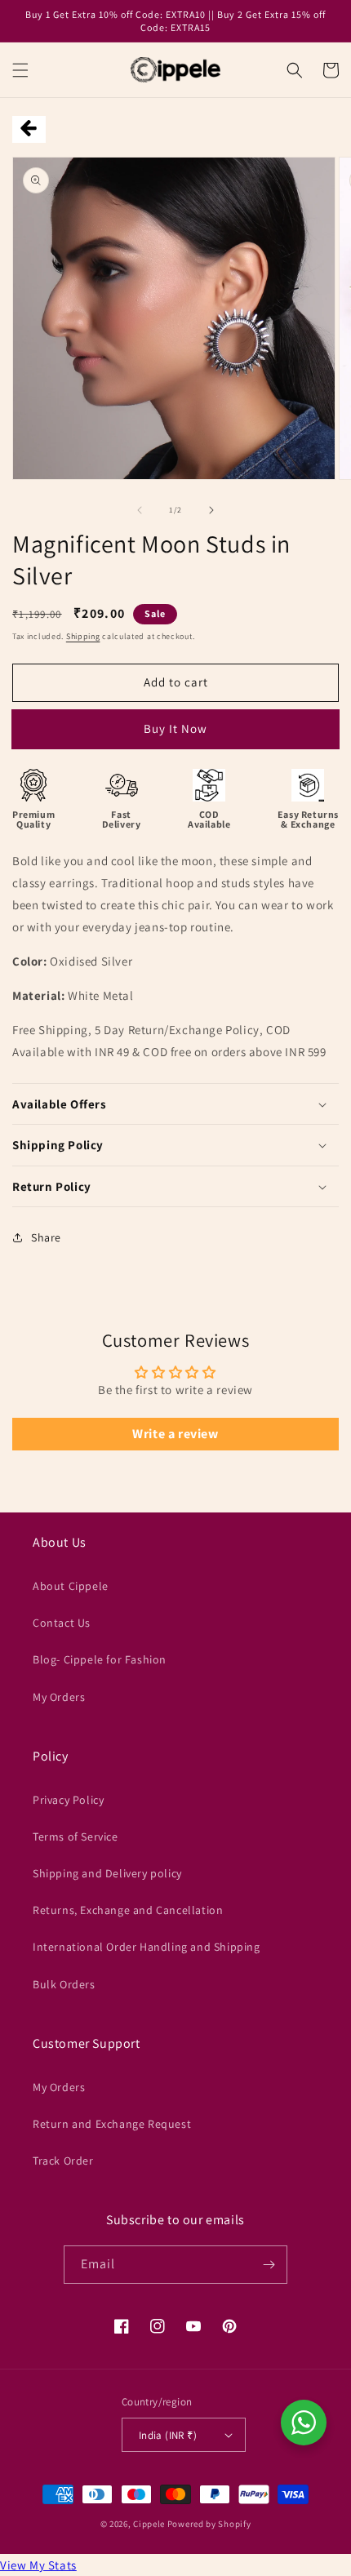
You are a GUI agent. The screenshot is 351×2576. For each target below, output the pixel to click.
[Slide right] (211, 510)
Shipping (83, 636)
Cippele (149, 2524)
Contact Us (62, 1623)
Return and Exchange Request (112, 2124)
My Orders (59, 1697)
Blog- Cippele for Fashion (100, 1659)
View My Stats (38, 2565)
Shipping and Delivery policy (107, 1873)
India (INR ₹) (168, 2435)
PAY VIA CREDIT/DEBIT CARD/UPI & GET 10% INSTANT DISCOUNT (175, 735)
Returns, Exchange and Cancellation (128, 1910)
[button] (20, 70)
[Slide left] (140, 510)
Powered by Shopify (209, 2524)
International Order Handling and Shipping (147, 1947)
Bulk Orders (64, 1984)
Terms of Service (76, 1837)
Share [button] (46, 1237)
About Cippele (71, 1586)
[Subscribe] (269, 2265)
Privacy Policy (68, 1800)
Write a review (175, 1434)
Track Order (63, 2161)
